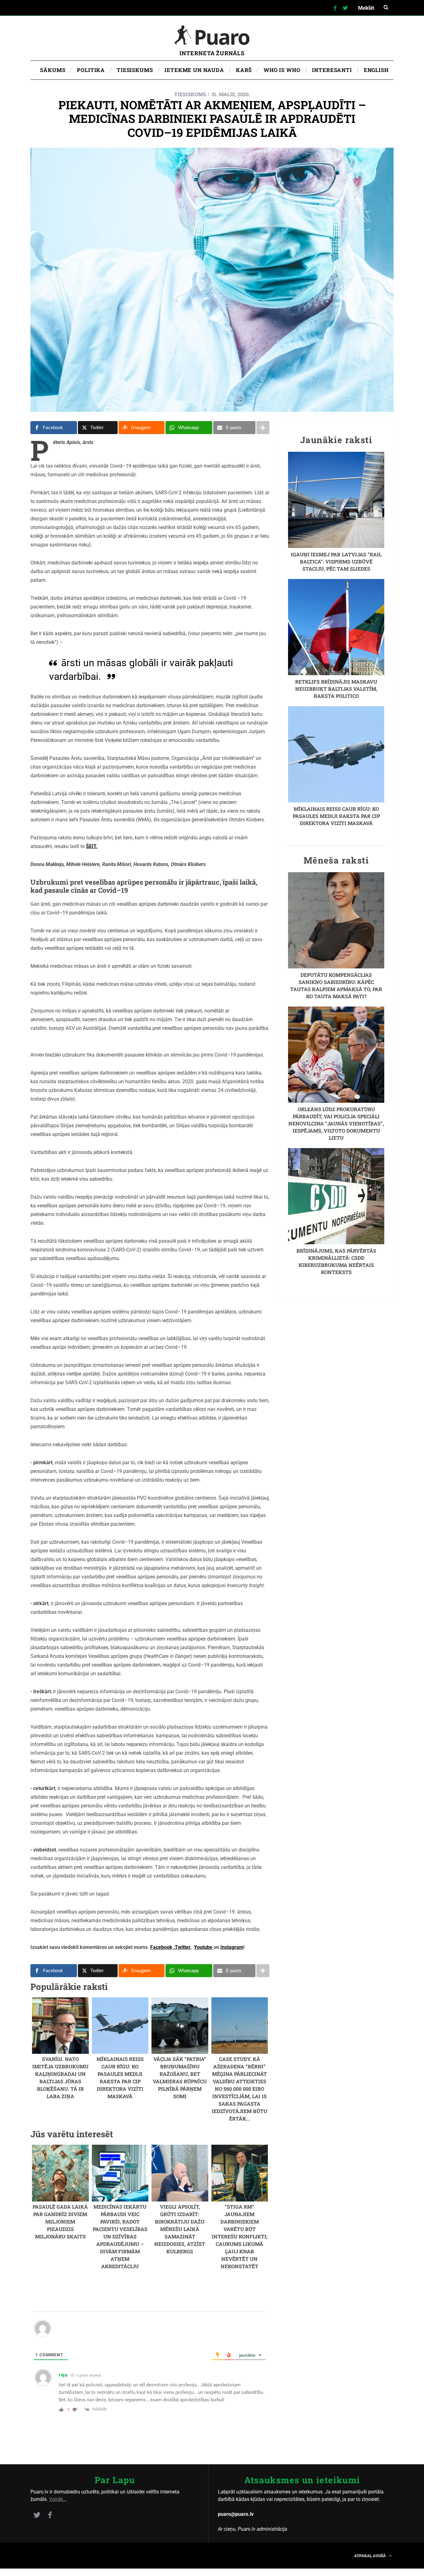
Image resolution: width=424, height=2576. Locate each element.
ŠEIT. (92, 846)
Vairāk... (58, 2499)
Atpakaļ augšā (370, 2556)
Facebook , (162, 1947)
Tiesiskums (190, 94)
